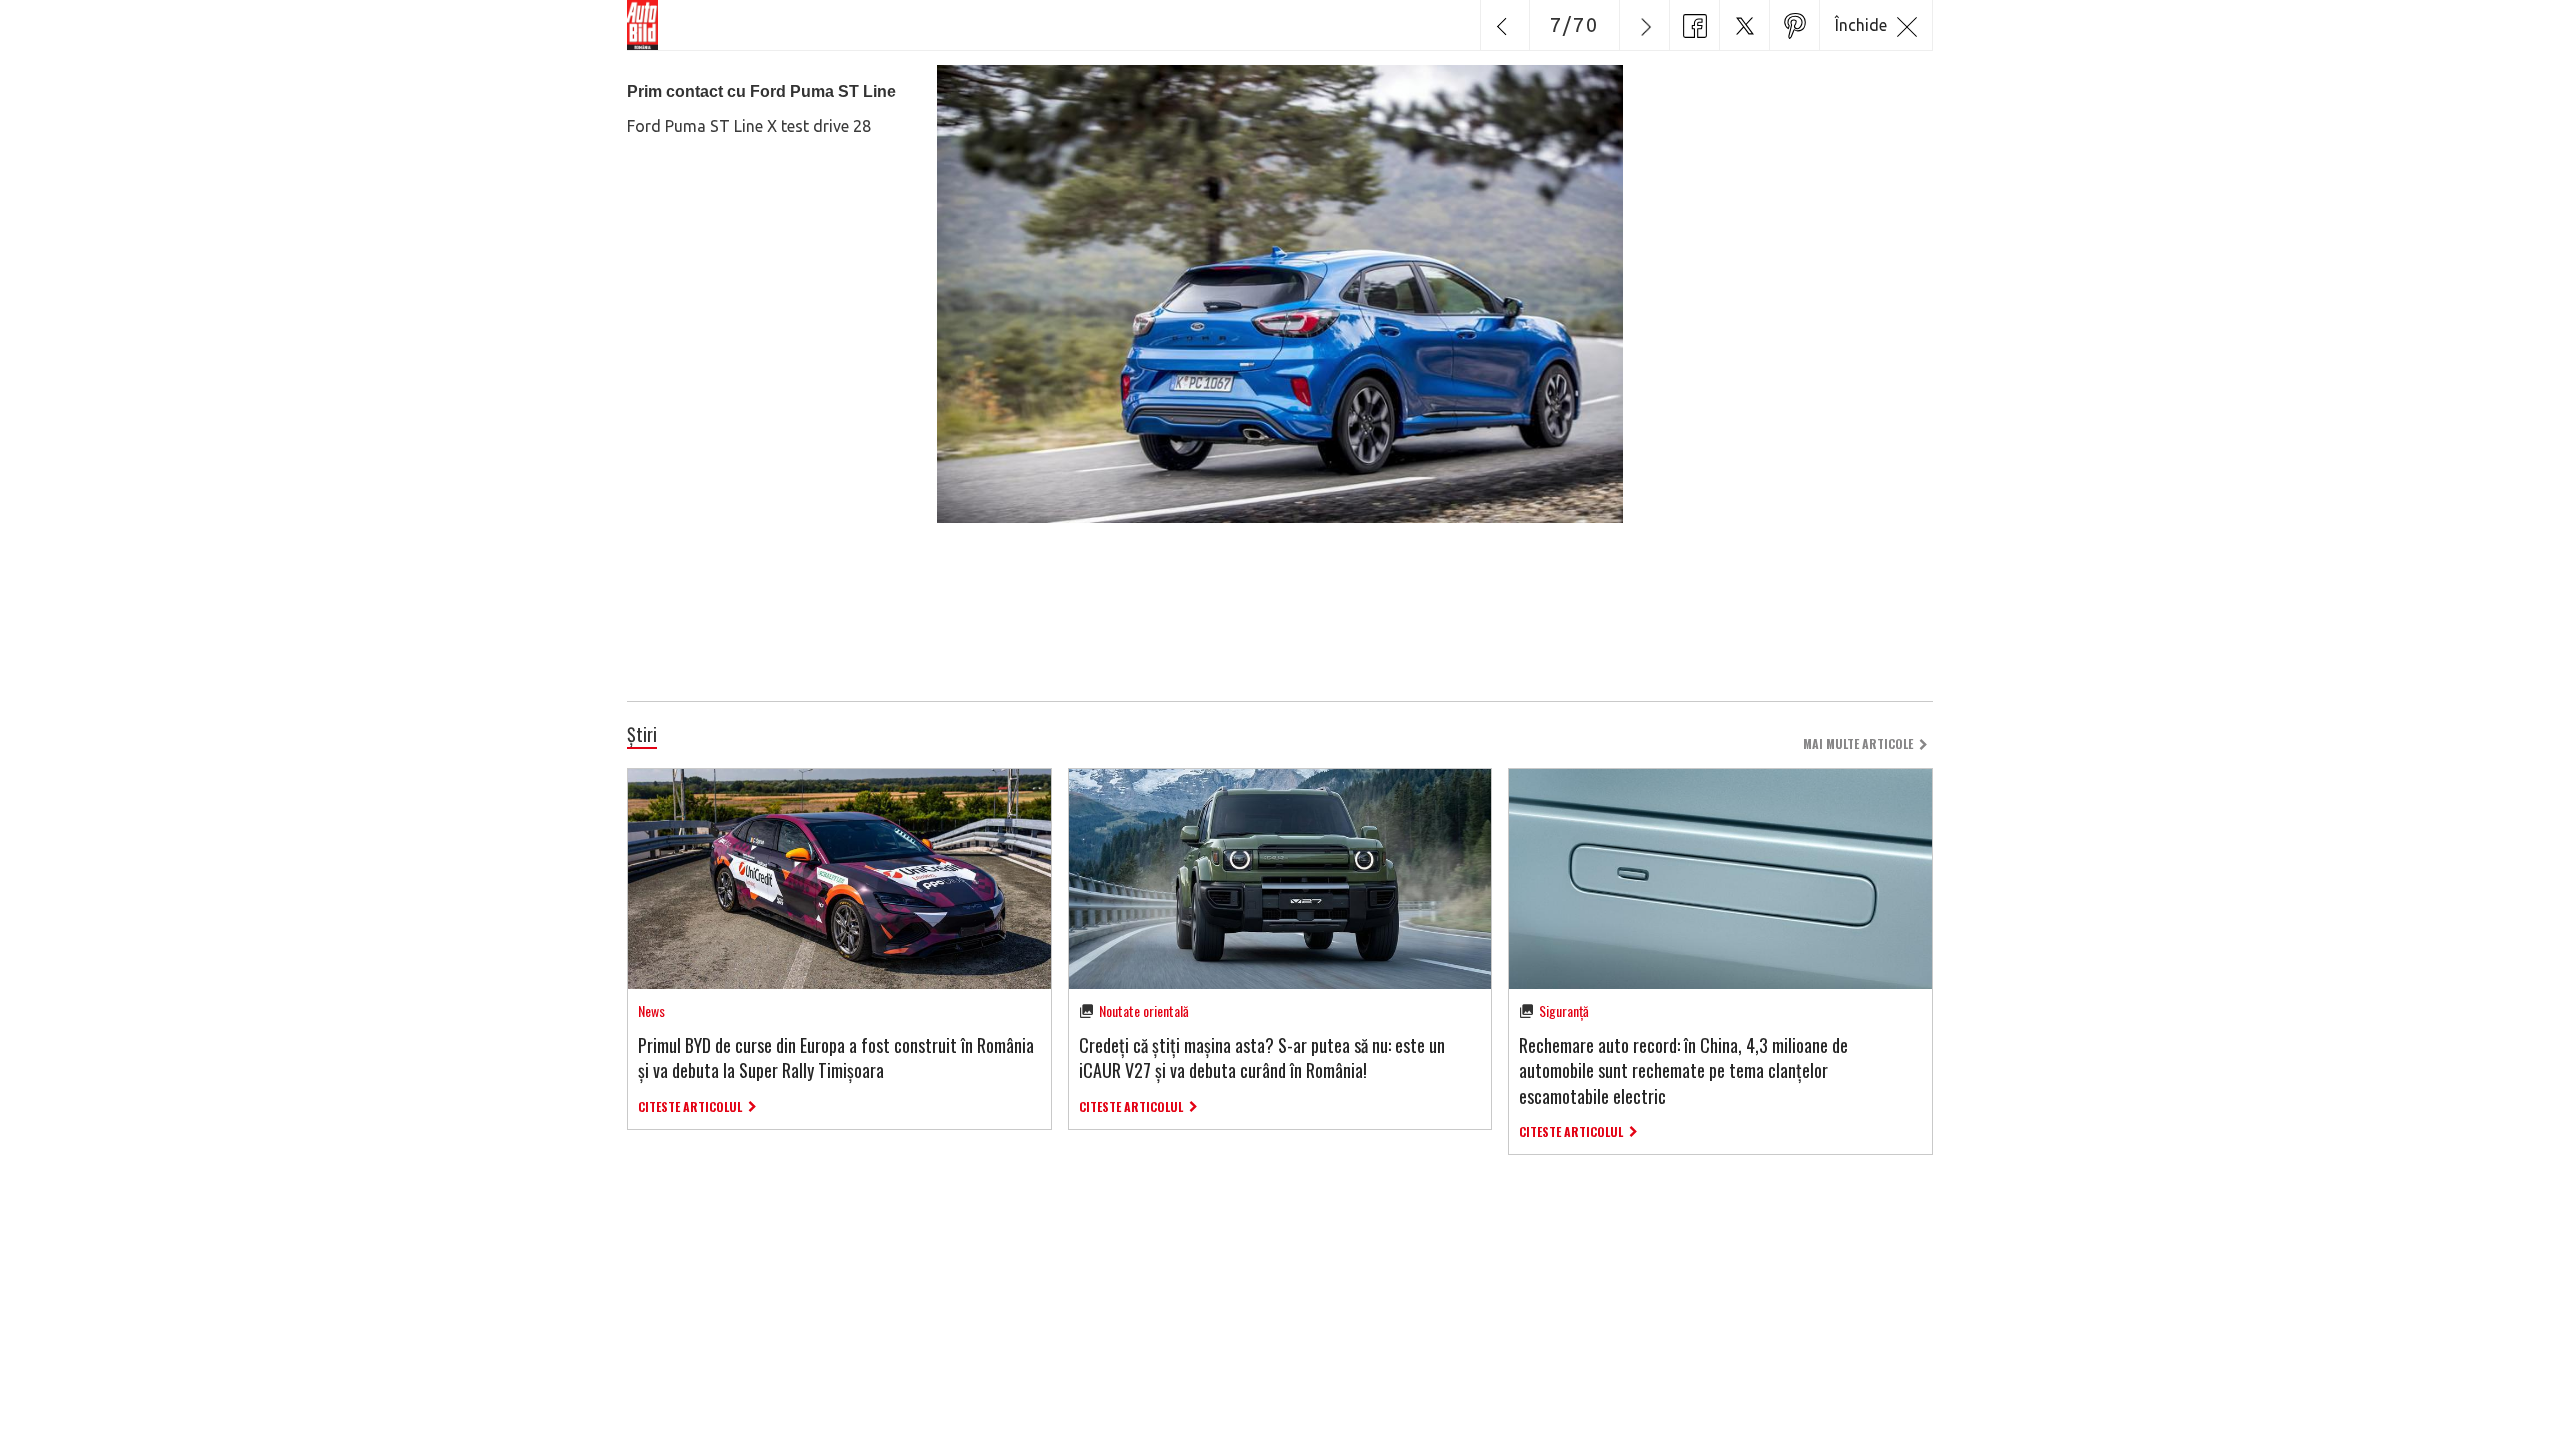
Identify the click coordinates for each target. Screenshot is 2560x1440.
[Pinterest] (1794, 25)
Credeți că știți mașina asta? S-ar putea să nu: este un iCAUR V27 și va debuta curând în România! (1262, 1057)
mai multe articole (1858, 743)
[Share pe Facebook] (1694, 25)
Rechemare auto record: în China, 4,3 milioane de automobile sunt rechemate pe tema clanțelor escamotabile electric (1683, 1070)
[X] (1744, 25)
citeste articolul (690, 1106)
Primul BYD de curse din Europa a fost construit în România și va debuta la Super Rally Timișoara (836, 1057)
